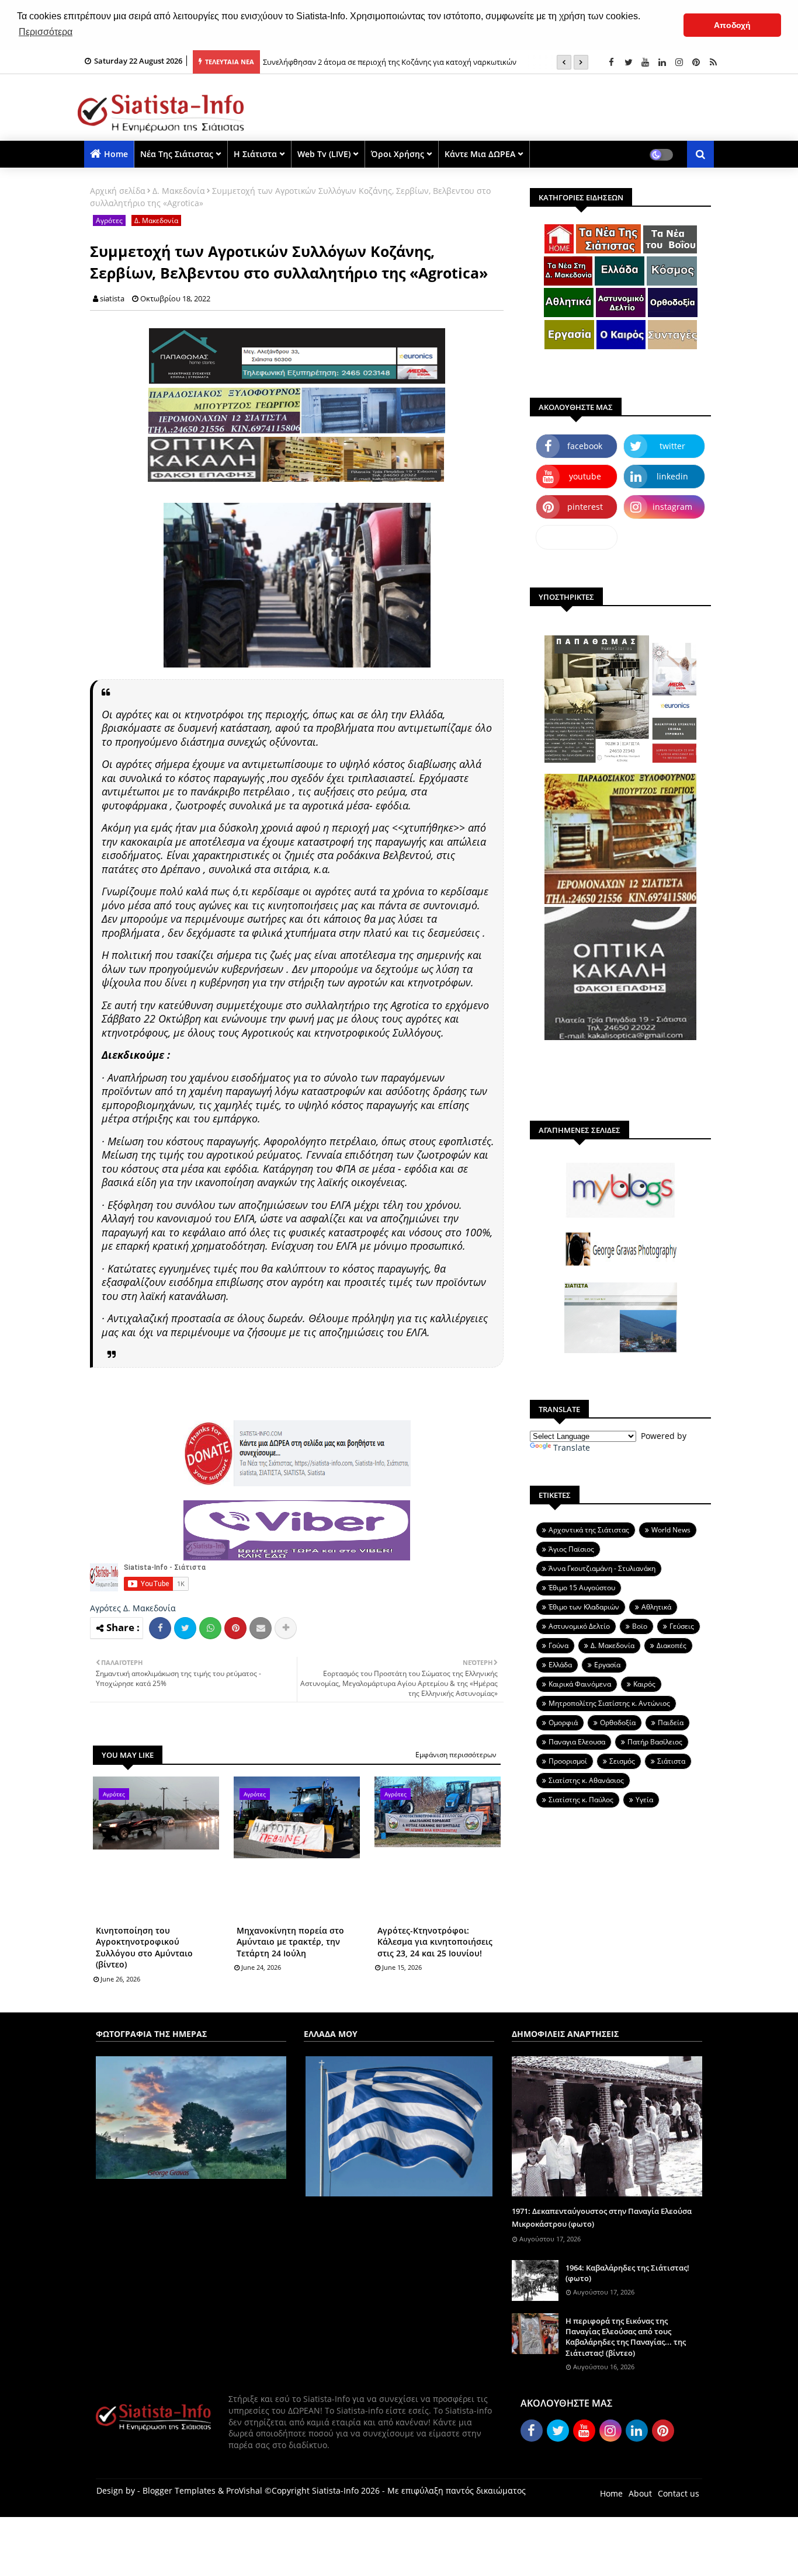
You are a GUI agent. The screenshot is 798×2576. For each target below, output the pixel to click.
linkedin (672, 476)
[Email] (261, 1628)
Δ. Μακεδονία (179, 191)
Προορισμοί (568, 1761)
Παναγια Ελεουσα (577, 1742)
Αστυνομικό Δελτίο (579, 1626)
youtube (585, 476)
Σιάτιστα (671, 1761)
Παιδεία (671, 1722)
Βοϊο (640, 1626)
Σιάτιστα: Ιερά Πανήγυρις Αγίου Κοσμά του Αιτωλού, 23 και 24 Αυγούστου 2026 (401, 62)
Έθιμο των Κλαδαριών (584, 1607)
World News (671, 1530)
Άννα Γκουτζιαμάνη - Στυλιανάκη (602, 1568)
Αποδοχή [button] (732, 25)
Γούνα (558, 1645)
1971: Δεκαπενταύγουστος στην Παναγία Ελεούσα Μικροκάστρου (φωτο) (602, 2217)
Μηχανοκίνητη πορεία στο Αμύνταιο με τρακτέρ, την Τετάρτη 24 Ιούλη (290, 1942)
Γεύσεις (682, 1626)
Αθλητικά (656, 1607)
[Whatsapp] (210, 1628)
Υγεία (644, 1800)
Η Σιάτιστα (255, 154)
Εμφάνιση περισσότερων (456, 1755)
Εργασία (607, 1665)
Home (116, 154)
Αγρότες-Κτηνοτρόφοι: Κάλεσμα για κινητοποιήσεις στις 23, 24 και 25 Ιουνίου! (435, 1942)
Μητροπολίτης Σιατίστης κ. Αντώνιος (609, 1703)
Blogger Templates (179, 2490)
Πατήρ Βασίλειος (655, 1742)
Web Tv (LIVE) (324, 154)
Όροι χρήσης (398, 154)
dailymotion (577, 537)
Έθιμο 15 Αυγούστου (582, 1588)
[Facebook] (160, 1628)
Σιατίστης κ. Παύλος (581, 1800)
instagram (672, 507)
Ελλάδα (560, 1665)
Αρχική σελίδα (118, 191)
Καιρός (644, 1684)
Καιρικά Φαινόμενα (580, 1684)
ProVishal (244, 2490)
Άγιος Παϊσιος (571, 1549)
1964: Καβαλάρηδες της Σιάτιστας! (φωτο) (627, 2273)
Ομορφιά (563, 1722)
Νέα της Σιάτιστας (177, 154)
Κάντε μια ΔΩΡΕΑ (480, 154)
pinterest (585, 507)
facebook (585, 446)
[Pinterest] (235, 1628)
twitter (672, 446)
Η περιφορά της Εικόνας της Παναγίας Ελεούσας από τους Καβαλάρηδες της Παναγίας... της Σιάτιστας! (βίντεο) (626, 2337)
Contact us (679, 2493)
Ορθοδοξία (618, 1722)
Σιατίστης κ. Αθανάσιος (586, 1780)
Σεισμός (622, 1761)
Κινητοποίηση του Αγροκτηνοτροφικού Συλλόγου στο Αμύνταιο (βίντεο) (144, 1948)
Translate (572, 1447)
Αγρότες (109, 220)
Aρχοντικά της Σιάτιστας (589, 1530)
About (640, 2493)
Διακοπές (672, 1645)
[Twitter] (185, 1628)
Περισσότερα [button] (46, 32)
